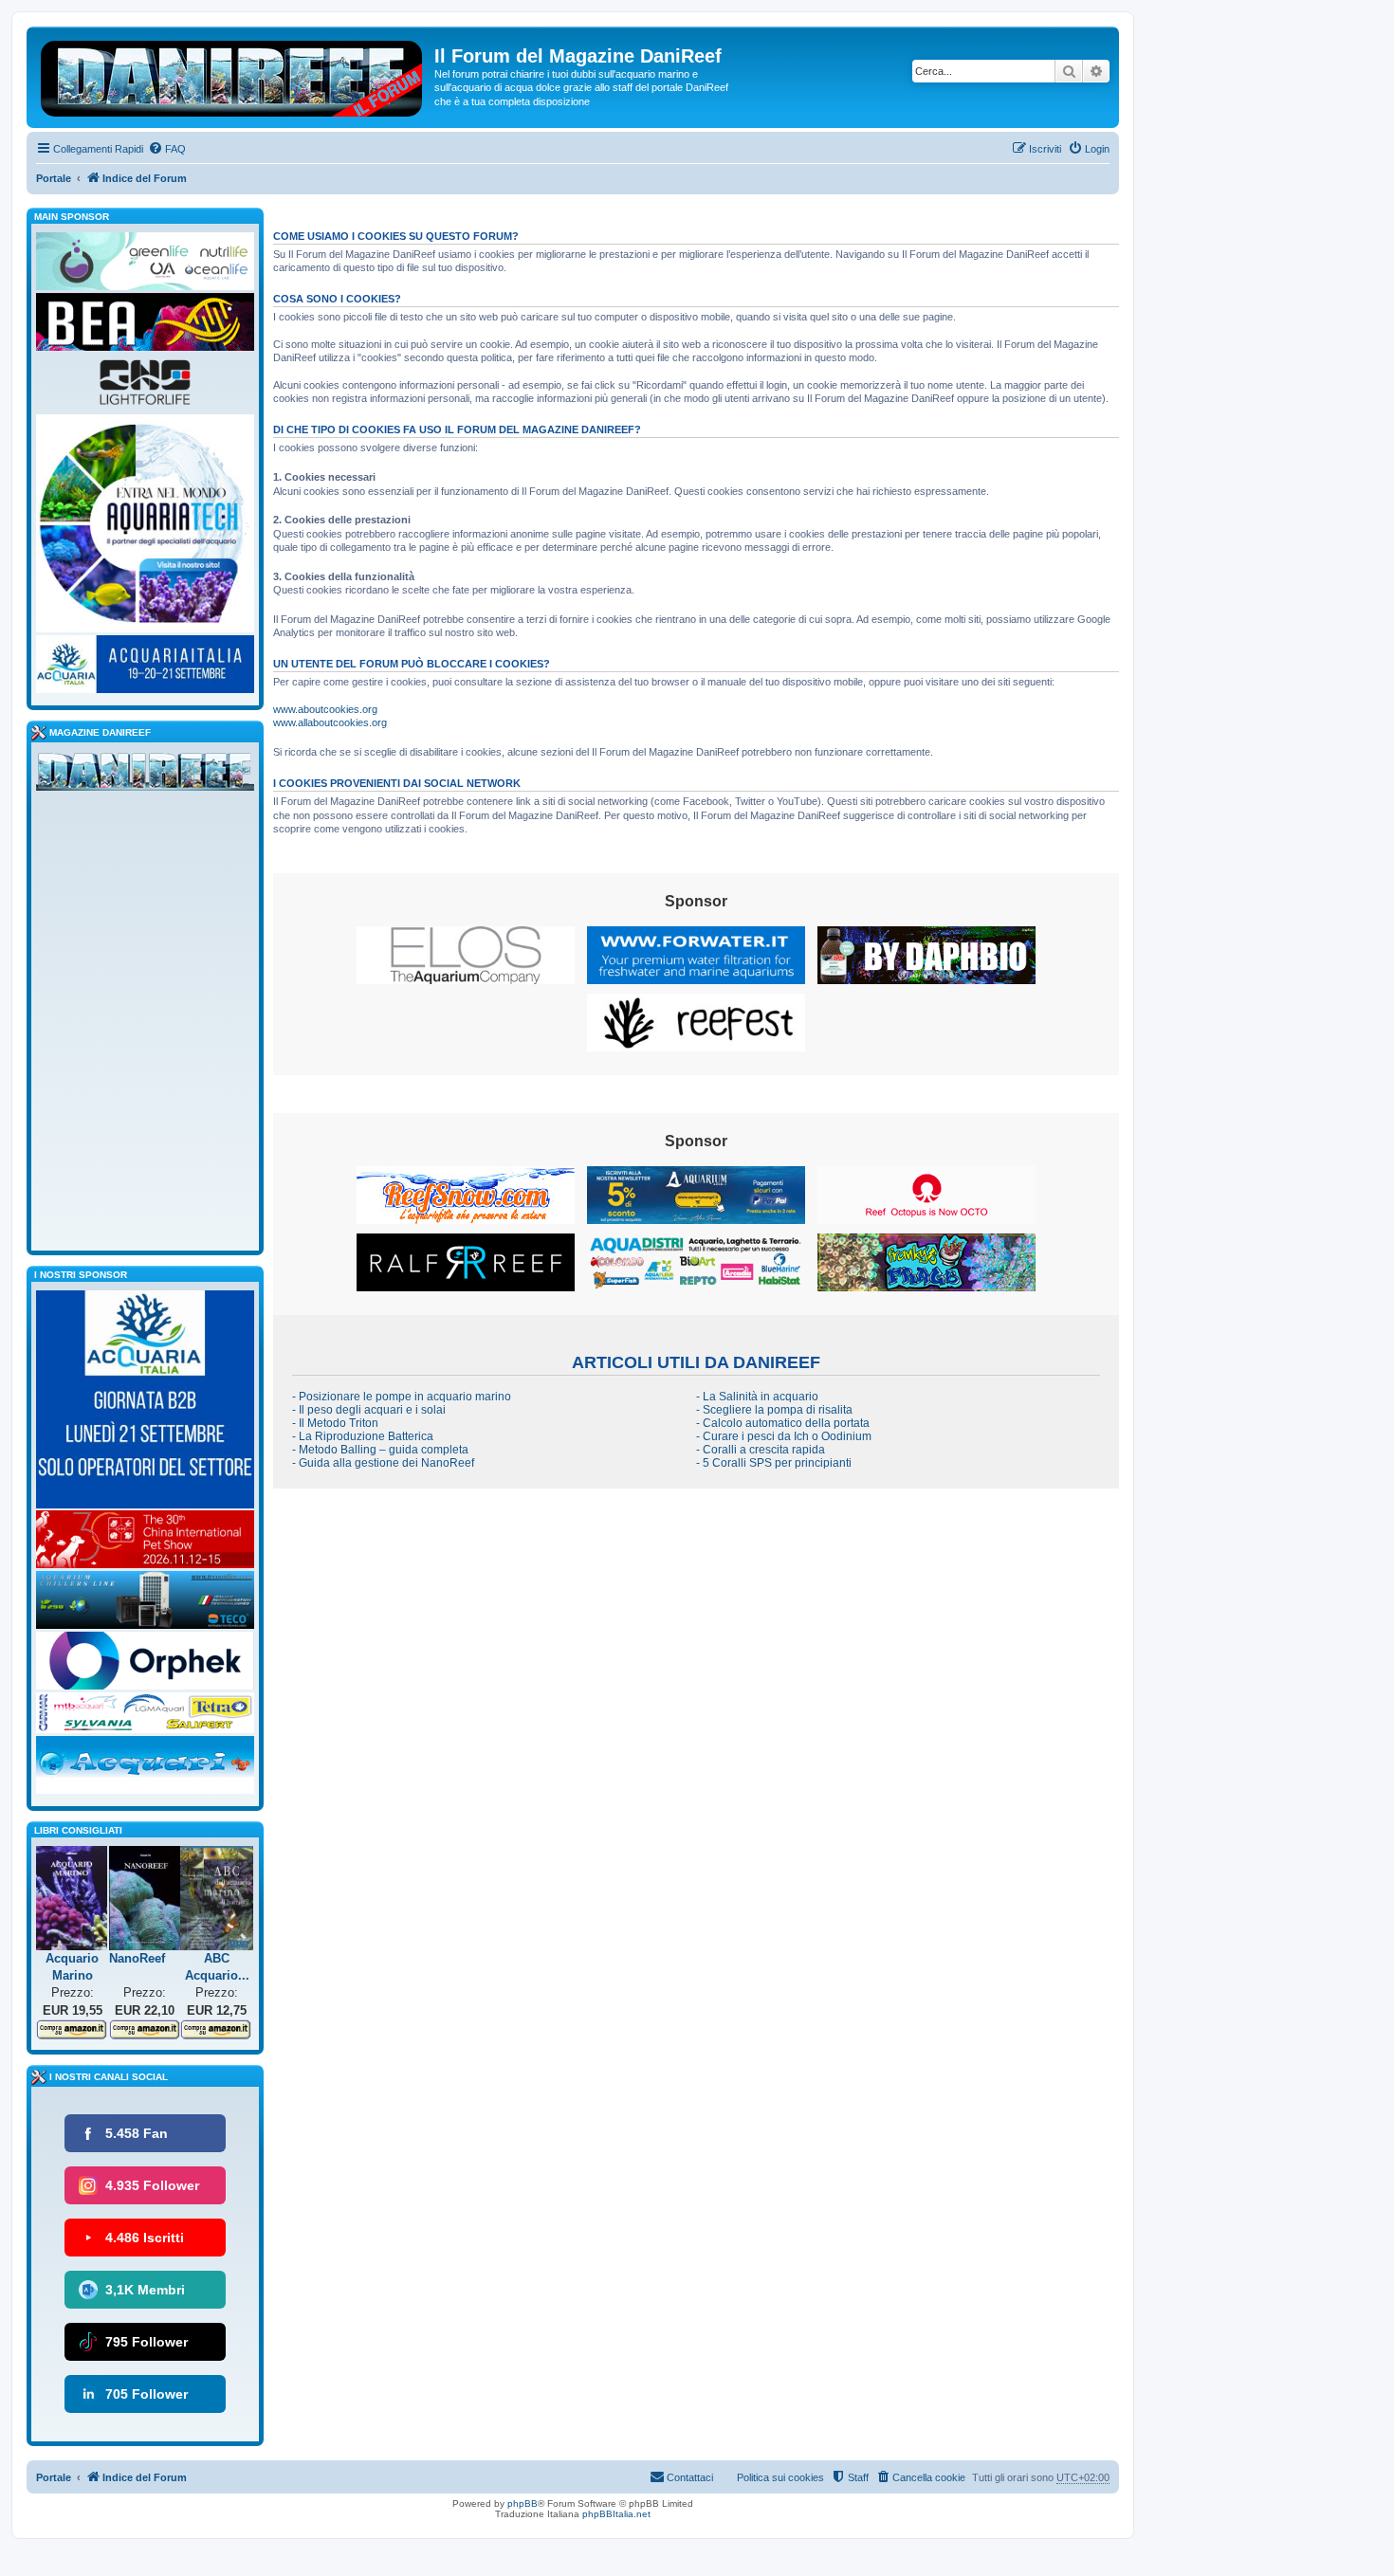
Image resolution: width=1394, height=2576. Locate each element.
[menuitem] (167, 149)
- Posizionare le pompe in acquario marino (402, 1397)
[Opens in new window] (466, 955)
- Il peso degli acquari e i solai (369, 1410)
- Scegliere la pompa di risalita (774, 1410)
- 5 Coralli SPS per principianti (774, 1463)
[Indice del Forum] (233, 75)
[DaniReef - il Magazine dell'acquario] (145, 776)
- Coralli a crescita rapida (761, 1450)
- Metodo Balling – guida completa (380, 1450)
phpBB (523, 2503)
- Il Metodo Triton (335, 1423)
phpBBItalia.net (616, 2514)
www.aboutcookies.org (325, 709)
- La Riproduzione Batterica (363, 1436)
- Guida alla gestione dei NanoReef (383, 1463)
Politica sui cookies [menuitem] (780, 2477)
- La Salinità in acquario (757, 1397)
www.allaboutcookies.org (330, 722)
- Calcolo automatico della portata (783, 1423)
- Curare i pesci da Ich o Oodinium (784, 1436)
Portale (54, 178)
